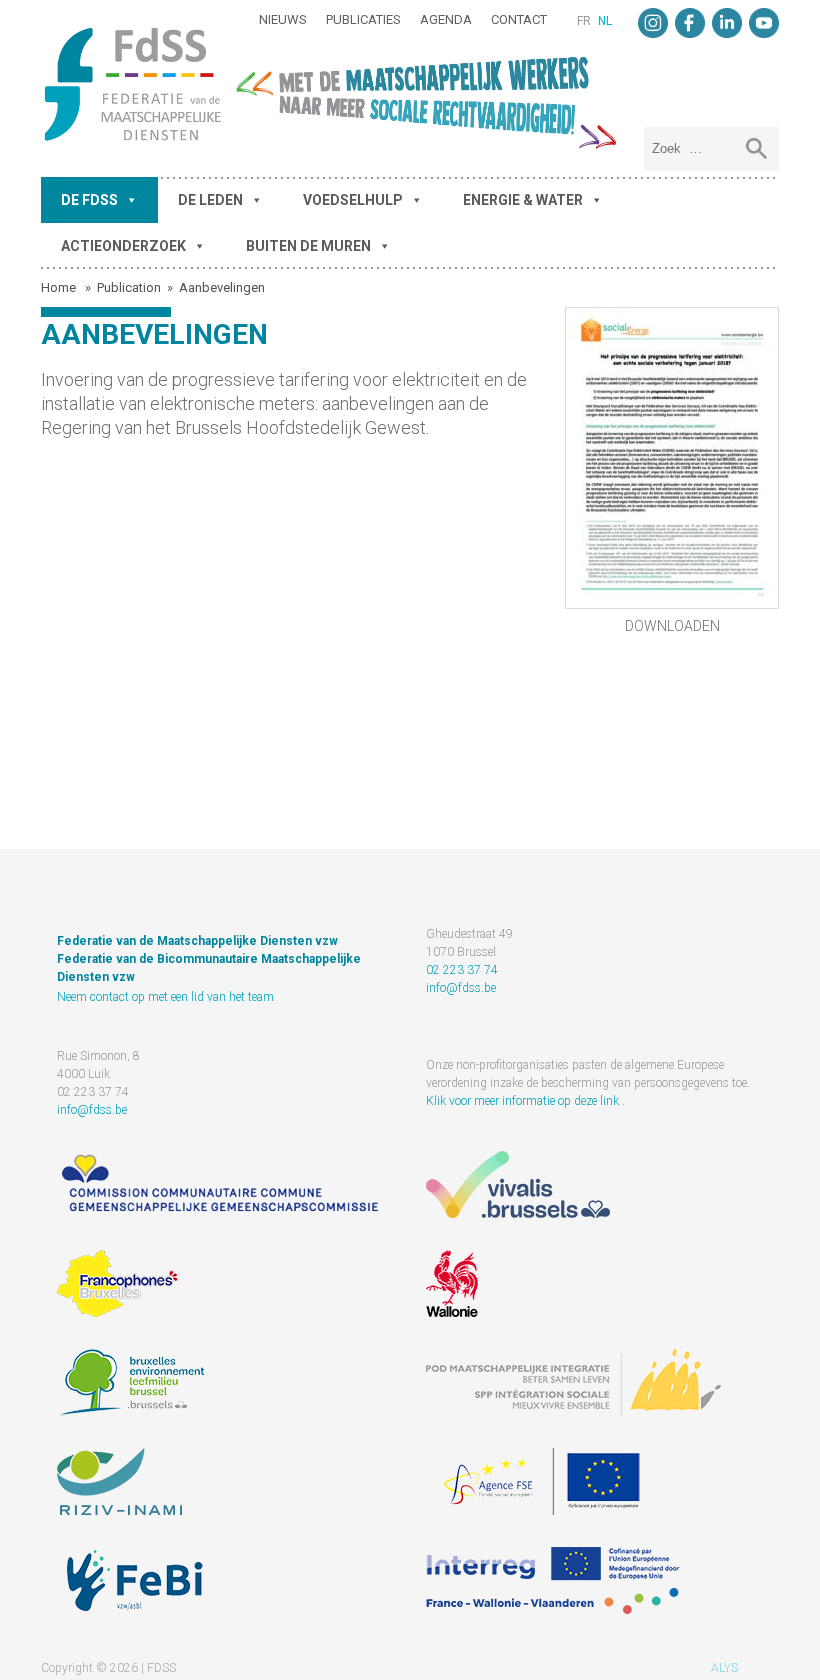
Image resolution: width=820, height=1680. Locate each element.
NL (605, 21)
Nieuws (283, 19)
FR (584, 21)
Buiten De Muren (308, 246)
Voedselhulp (353, 200)
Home (60, 287)
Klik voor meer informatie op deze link (524, 1101)
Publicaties (363, 19)
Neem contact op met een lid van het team (165, 997)
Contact (519, 19)
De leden (210, 200)
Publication (129, 287)
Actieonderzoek (123, 246)
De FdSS (89, 200)
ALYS (724, 1668)
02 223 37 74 (462, 970)
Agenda (446, 19)
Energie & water (523, 200)
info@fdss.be (461, 988)
